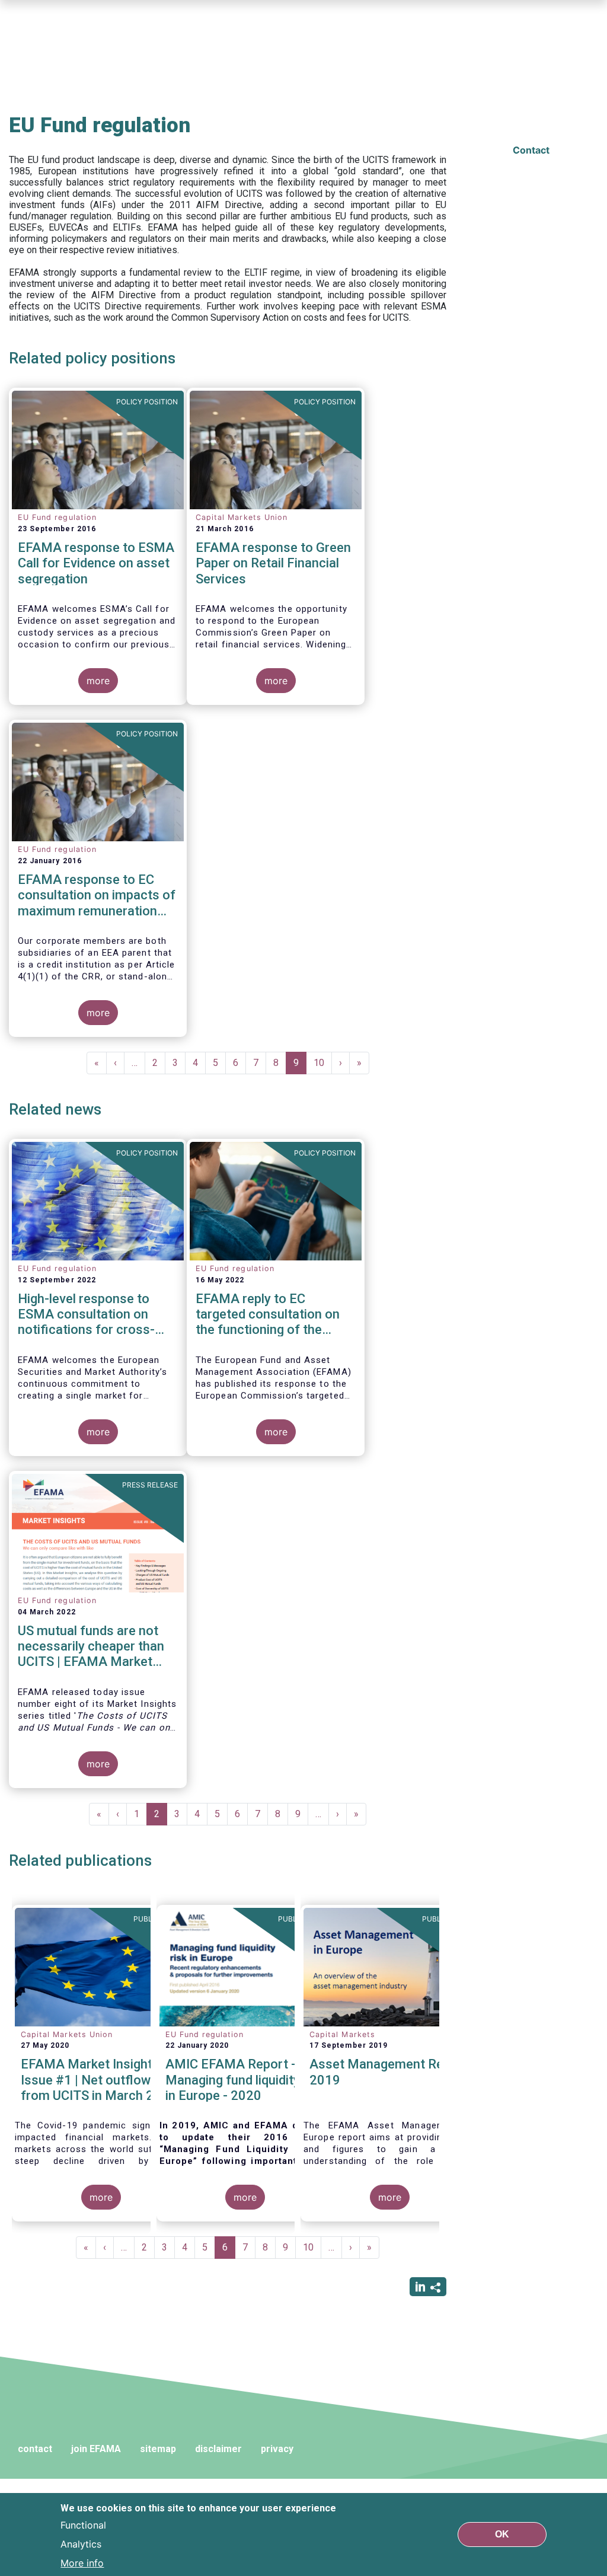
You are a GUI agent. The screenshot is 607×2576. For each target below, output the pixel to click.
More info (82, 2563)
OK (502, 2534)
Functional (83, 2525)
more (98, 681)
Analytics (81, 2544)
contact (35, 2449)
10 (323, 1063)
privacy (277, 2449)
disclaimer (218, 2449)
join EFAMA (96, 2449)
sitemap (158, 2449)
